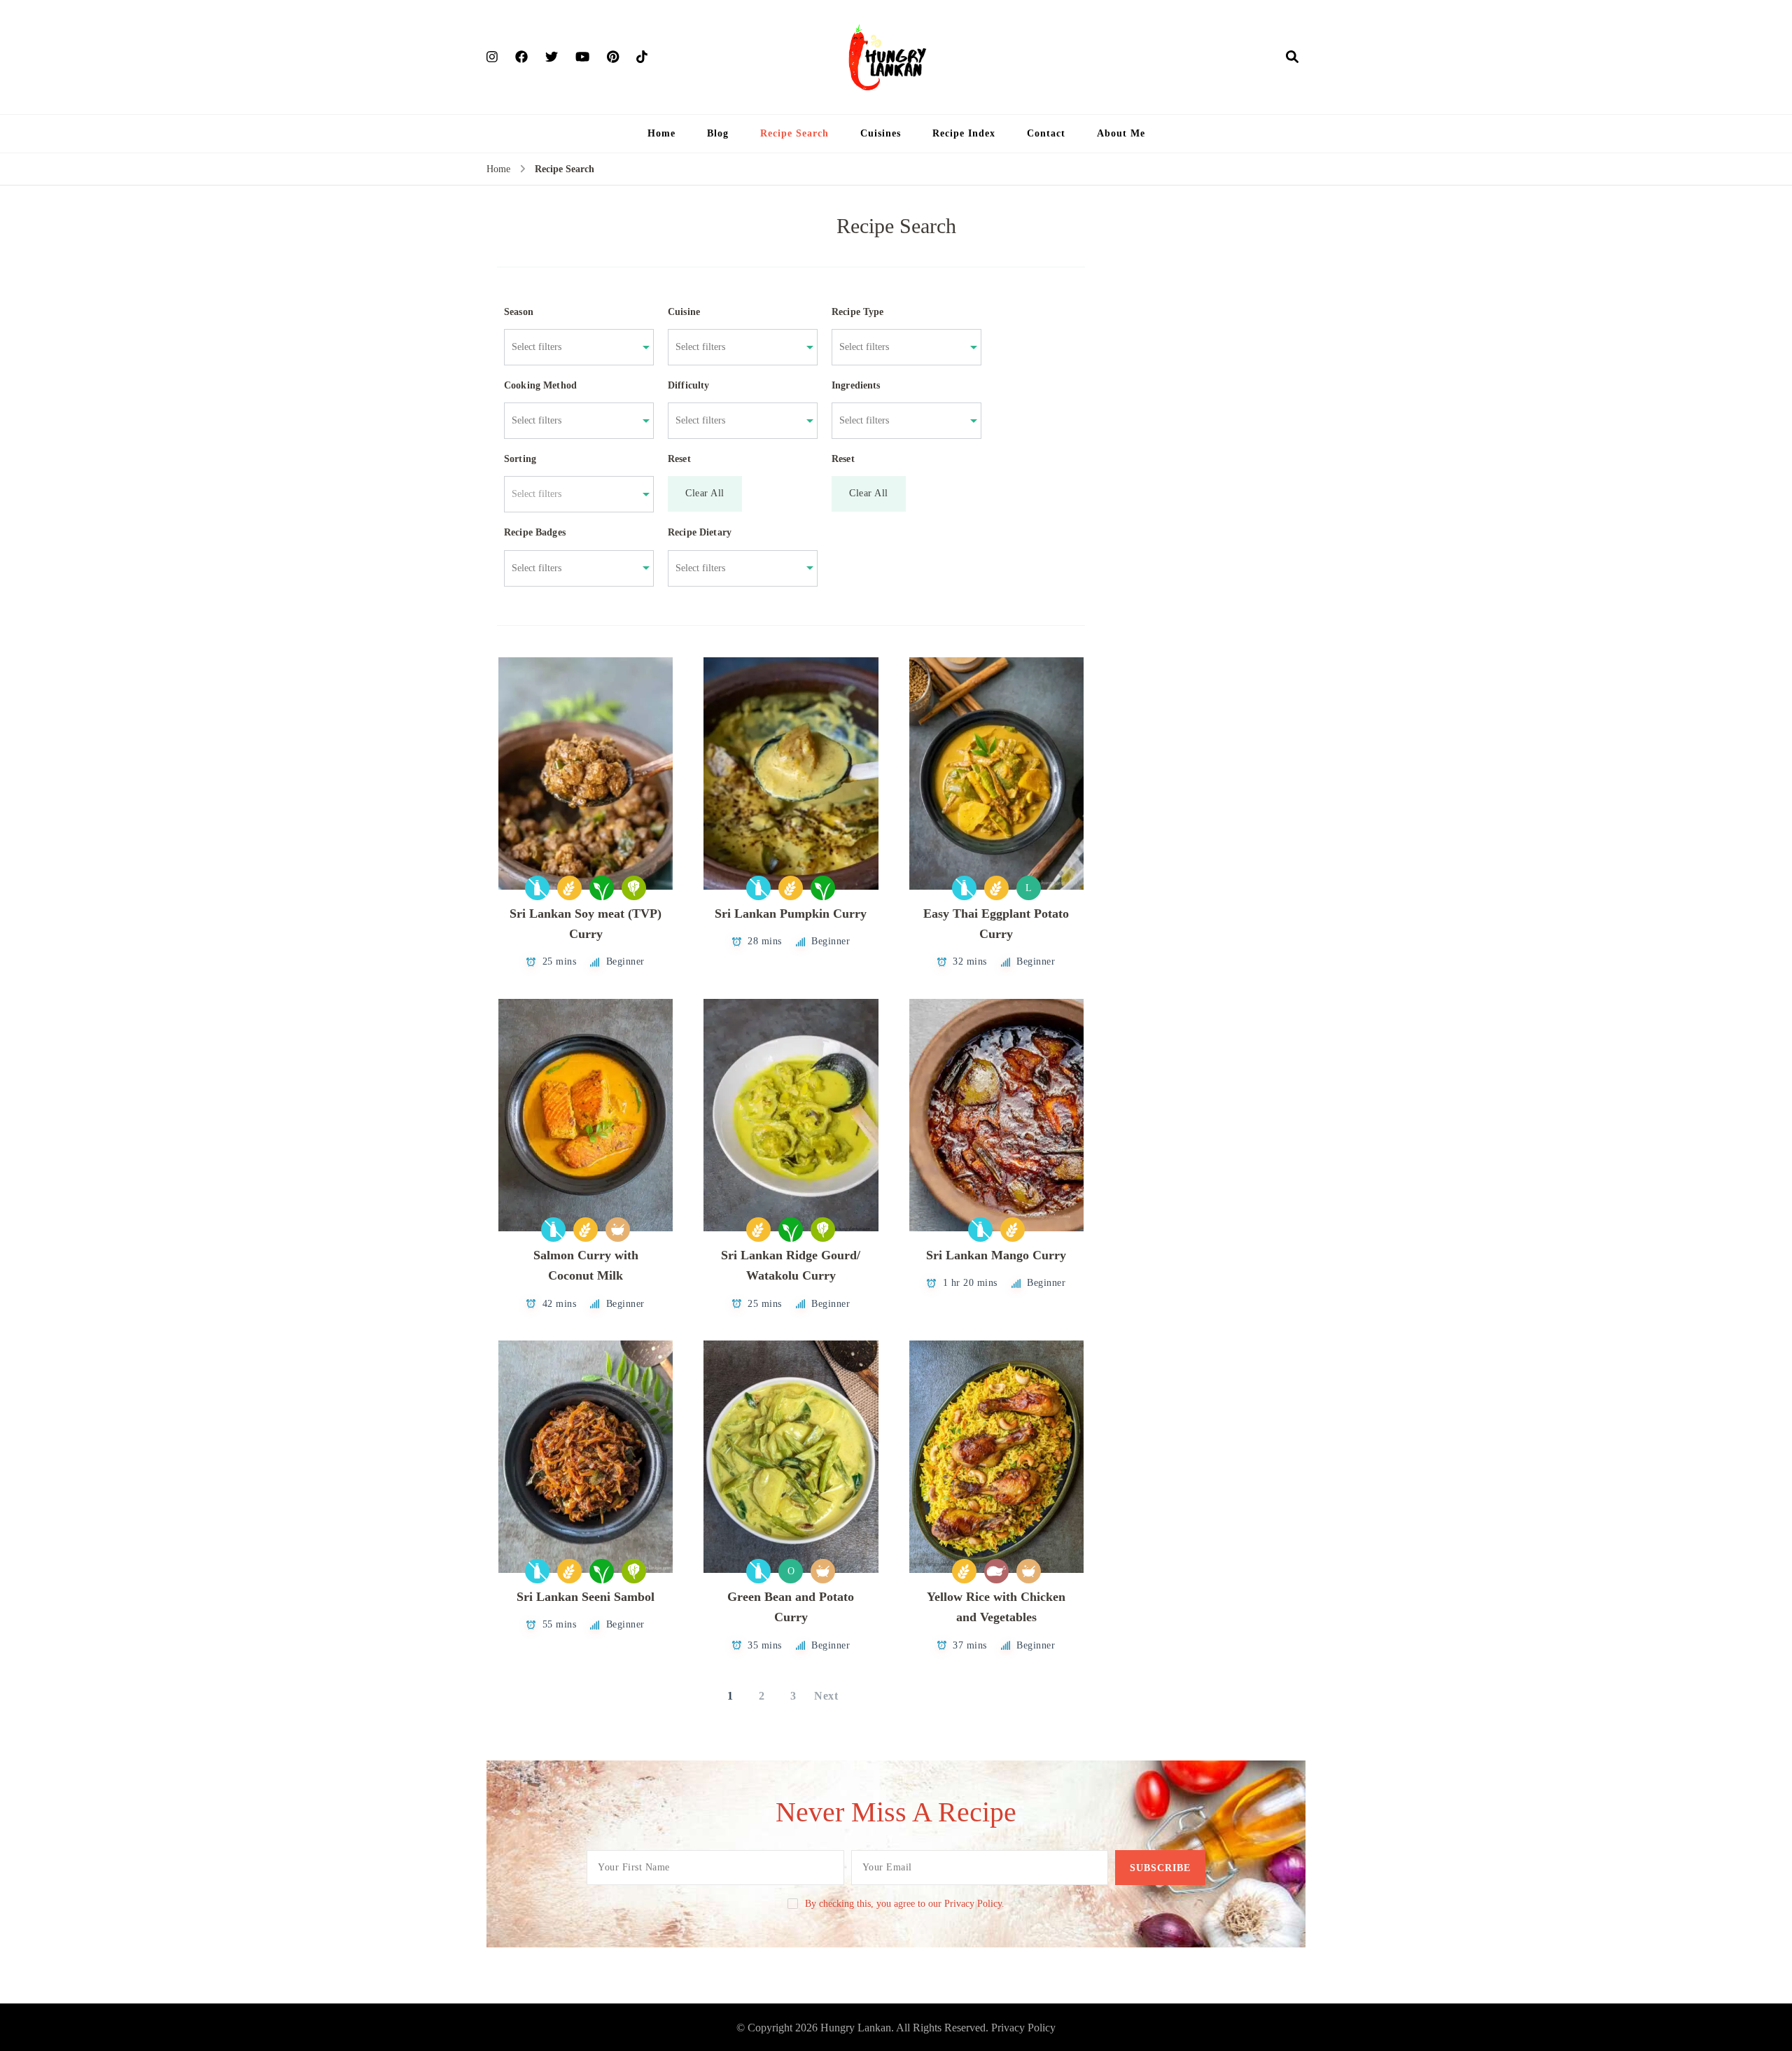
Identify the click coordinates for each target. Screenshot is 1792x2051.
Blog (718, 133)
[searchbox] (572, 347)
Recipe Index (964, 133)
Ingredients (856, 385)
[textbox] (572, 494)
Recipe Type (858, 312)
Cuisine (684, 312)
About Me (1121, 133)
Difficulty (689, 385)
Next (826, 1696)
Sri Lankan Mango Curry (996, 1255)
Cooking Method (540, 385)
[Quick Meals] (618, 1230)
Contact (1046, 133)
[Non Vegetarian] (996, 1571)
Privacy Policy (1023, 2028)
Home (661, 133)
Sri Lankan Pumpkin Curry (791, 913)
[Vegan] (602, 888)
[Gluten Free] (569, 888)
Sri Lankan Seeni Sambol (586, 1597)
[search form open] (1292, 57)
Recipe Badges (535, 532)
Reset (679, 459)
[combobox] (572, 347)
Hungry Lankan (856, 2028)
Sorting (520, 459)
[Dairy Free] (537, 888)
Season (519, 312)
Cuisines (881, 133)
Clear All (705, 493)
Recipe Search (794, 133)
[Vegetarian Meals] (634, 888)
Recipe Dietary (700, 532)
